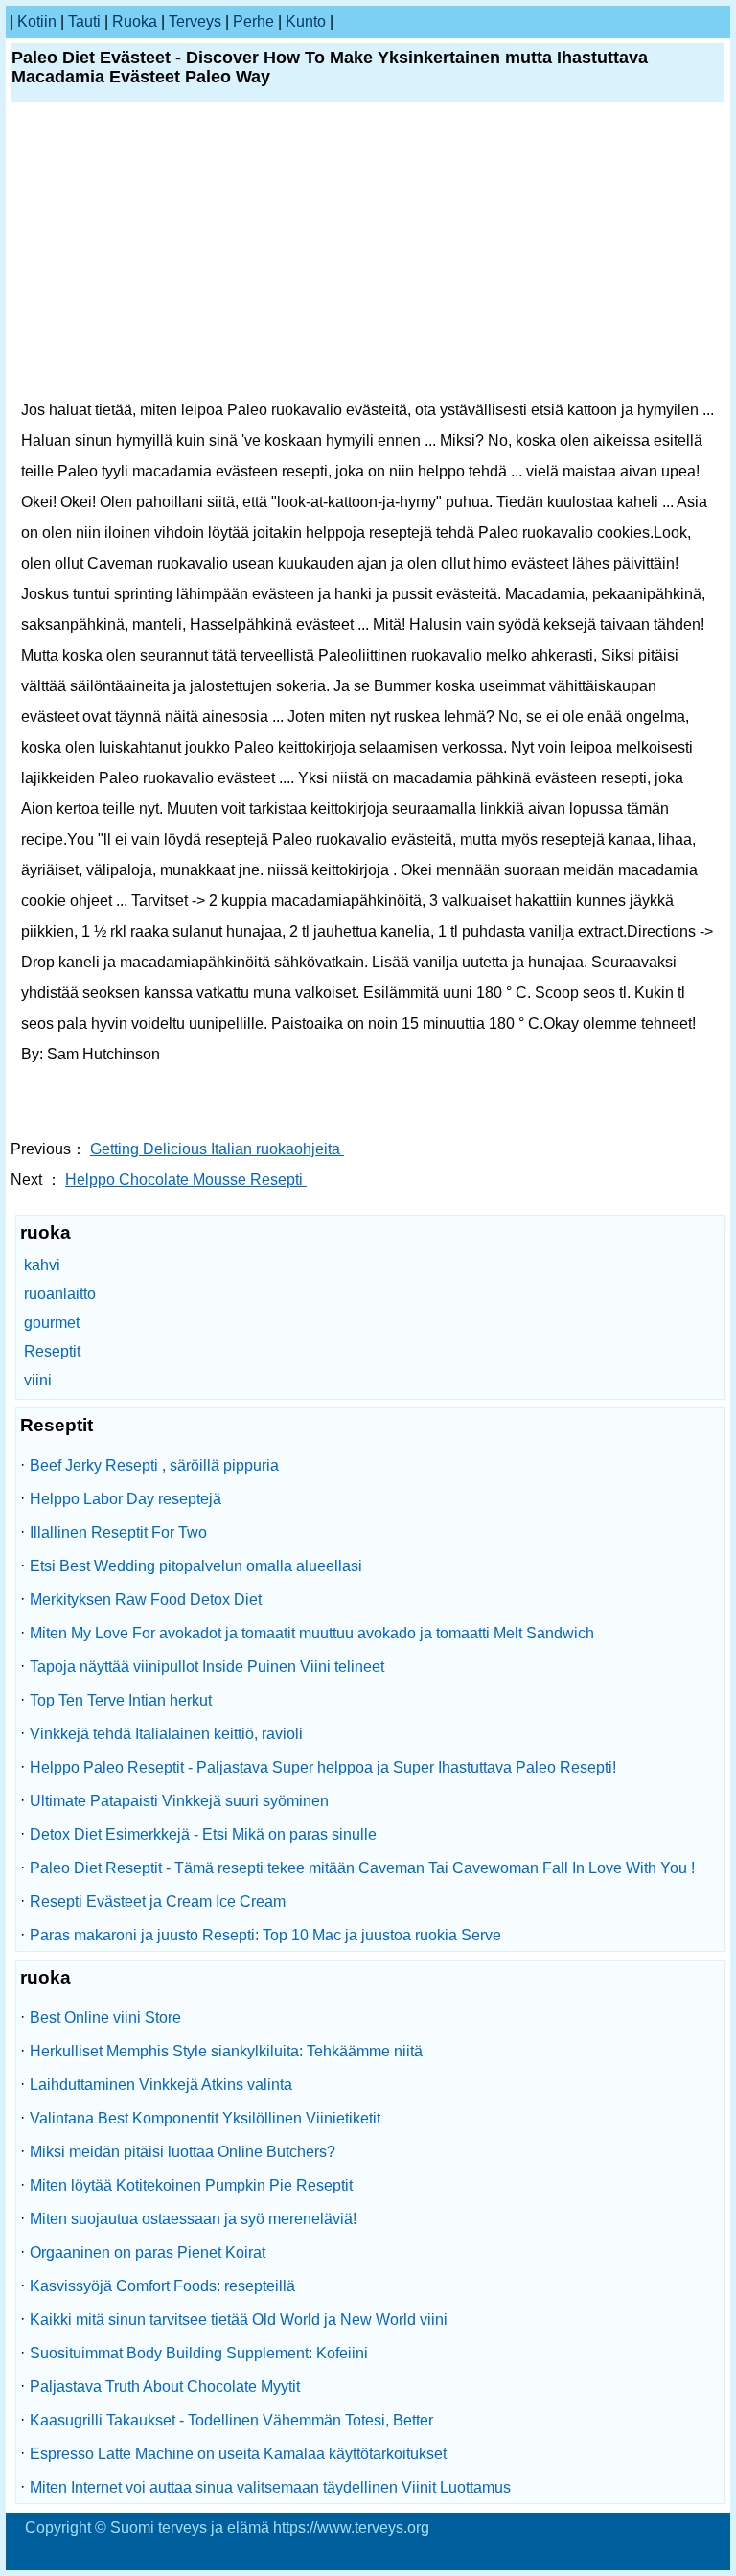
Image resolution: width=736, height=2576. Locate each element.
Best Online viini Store (105, 2018)
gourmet (52, 1323)
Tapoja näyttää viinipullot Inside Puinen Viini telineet (207, 1667)
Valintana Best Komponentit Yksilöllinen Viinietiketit (205, 2118)
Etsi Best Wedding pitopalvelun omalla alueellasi (196, 1566)
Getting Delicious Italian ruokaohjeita (217, 1149)
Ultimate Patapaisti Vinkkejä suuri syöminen (179, 1801)
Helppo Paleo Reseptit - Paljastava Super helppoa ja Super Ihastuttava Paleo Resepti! (323, 1767)
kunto (306, 22)
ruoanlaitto (60, 1294)
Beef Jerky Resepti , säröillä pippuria (154, 1465)
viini (38, 1380)
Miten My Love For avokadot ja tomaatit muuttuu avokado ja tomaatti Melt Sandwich (312, 1633)
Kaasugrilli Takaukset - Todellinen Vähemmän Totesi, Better (231, 2420)
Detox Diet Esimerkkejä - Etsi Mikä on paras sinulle (203, 1834)
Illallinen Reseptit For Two (118, 1532)
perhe (253, 22)
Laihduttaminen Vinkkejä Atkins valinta (161, 2085)
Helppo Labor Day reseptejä (126, 1499)
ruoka (135, 22)
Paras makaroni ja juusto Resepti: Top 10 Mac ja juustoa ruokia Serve (265, 1935)
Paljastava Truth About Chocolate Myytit (165, 2387)
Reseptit (52, 1351)
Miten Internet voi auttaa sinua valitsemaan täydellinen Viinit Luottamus (270, 2487)
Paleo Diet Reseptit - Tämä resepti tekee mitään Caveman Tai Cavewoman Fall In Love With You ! (362, 1868)
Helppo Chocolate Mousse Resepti (186, 1180)
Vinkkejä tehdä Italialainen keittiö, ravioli (166, 1734)
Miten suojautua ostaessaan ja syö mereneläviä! (193, 2219)
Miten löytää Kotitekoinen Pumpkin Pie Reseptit (191, 2185)
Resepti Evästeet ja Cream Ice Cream (158, 1902)
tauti (84, 22)
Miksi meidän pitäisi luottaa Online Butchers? (183, 2152)
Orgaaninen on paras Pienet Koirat (148, 2252)
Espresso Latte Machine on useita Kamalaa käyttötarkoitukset (238, 2454)
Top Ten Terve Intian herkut (121, 1700)
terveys (195, 22)
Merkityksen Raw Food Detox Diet (146, 1600)
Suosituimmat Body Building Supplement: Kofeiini (199, 2353)
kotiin (37, 22)
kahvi (42, 1265)
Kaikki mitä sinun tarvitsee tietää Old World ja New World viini (239, 2320)
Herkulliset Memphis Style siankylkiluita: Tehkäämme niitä (226, 2051)
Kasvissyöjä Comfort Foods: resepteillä (162, 2286)
